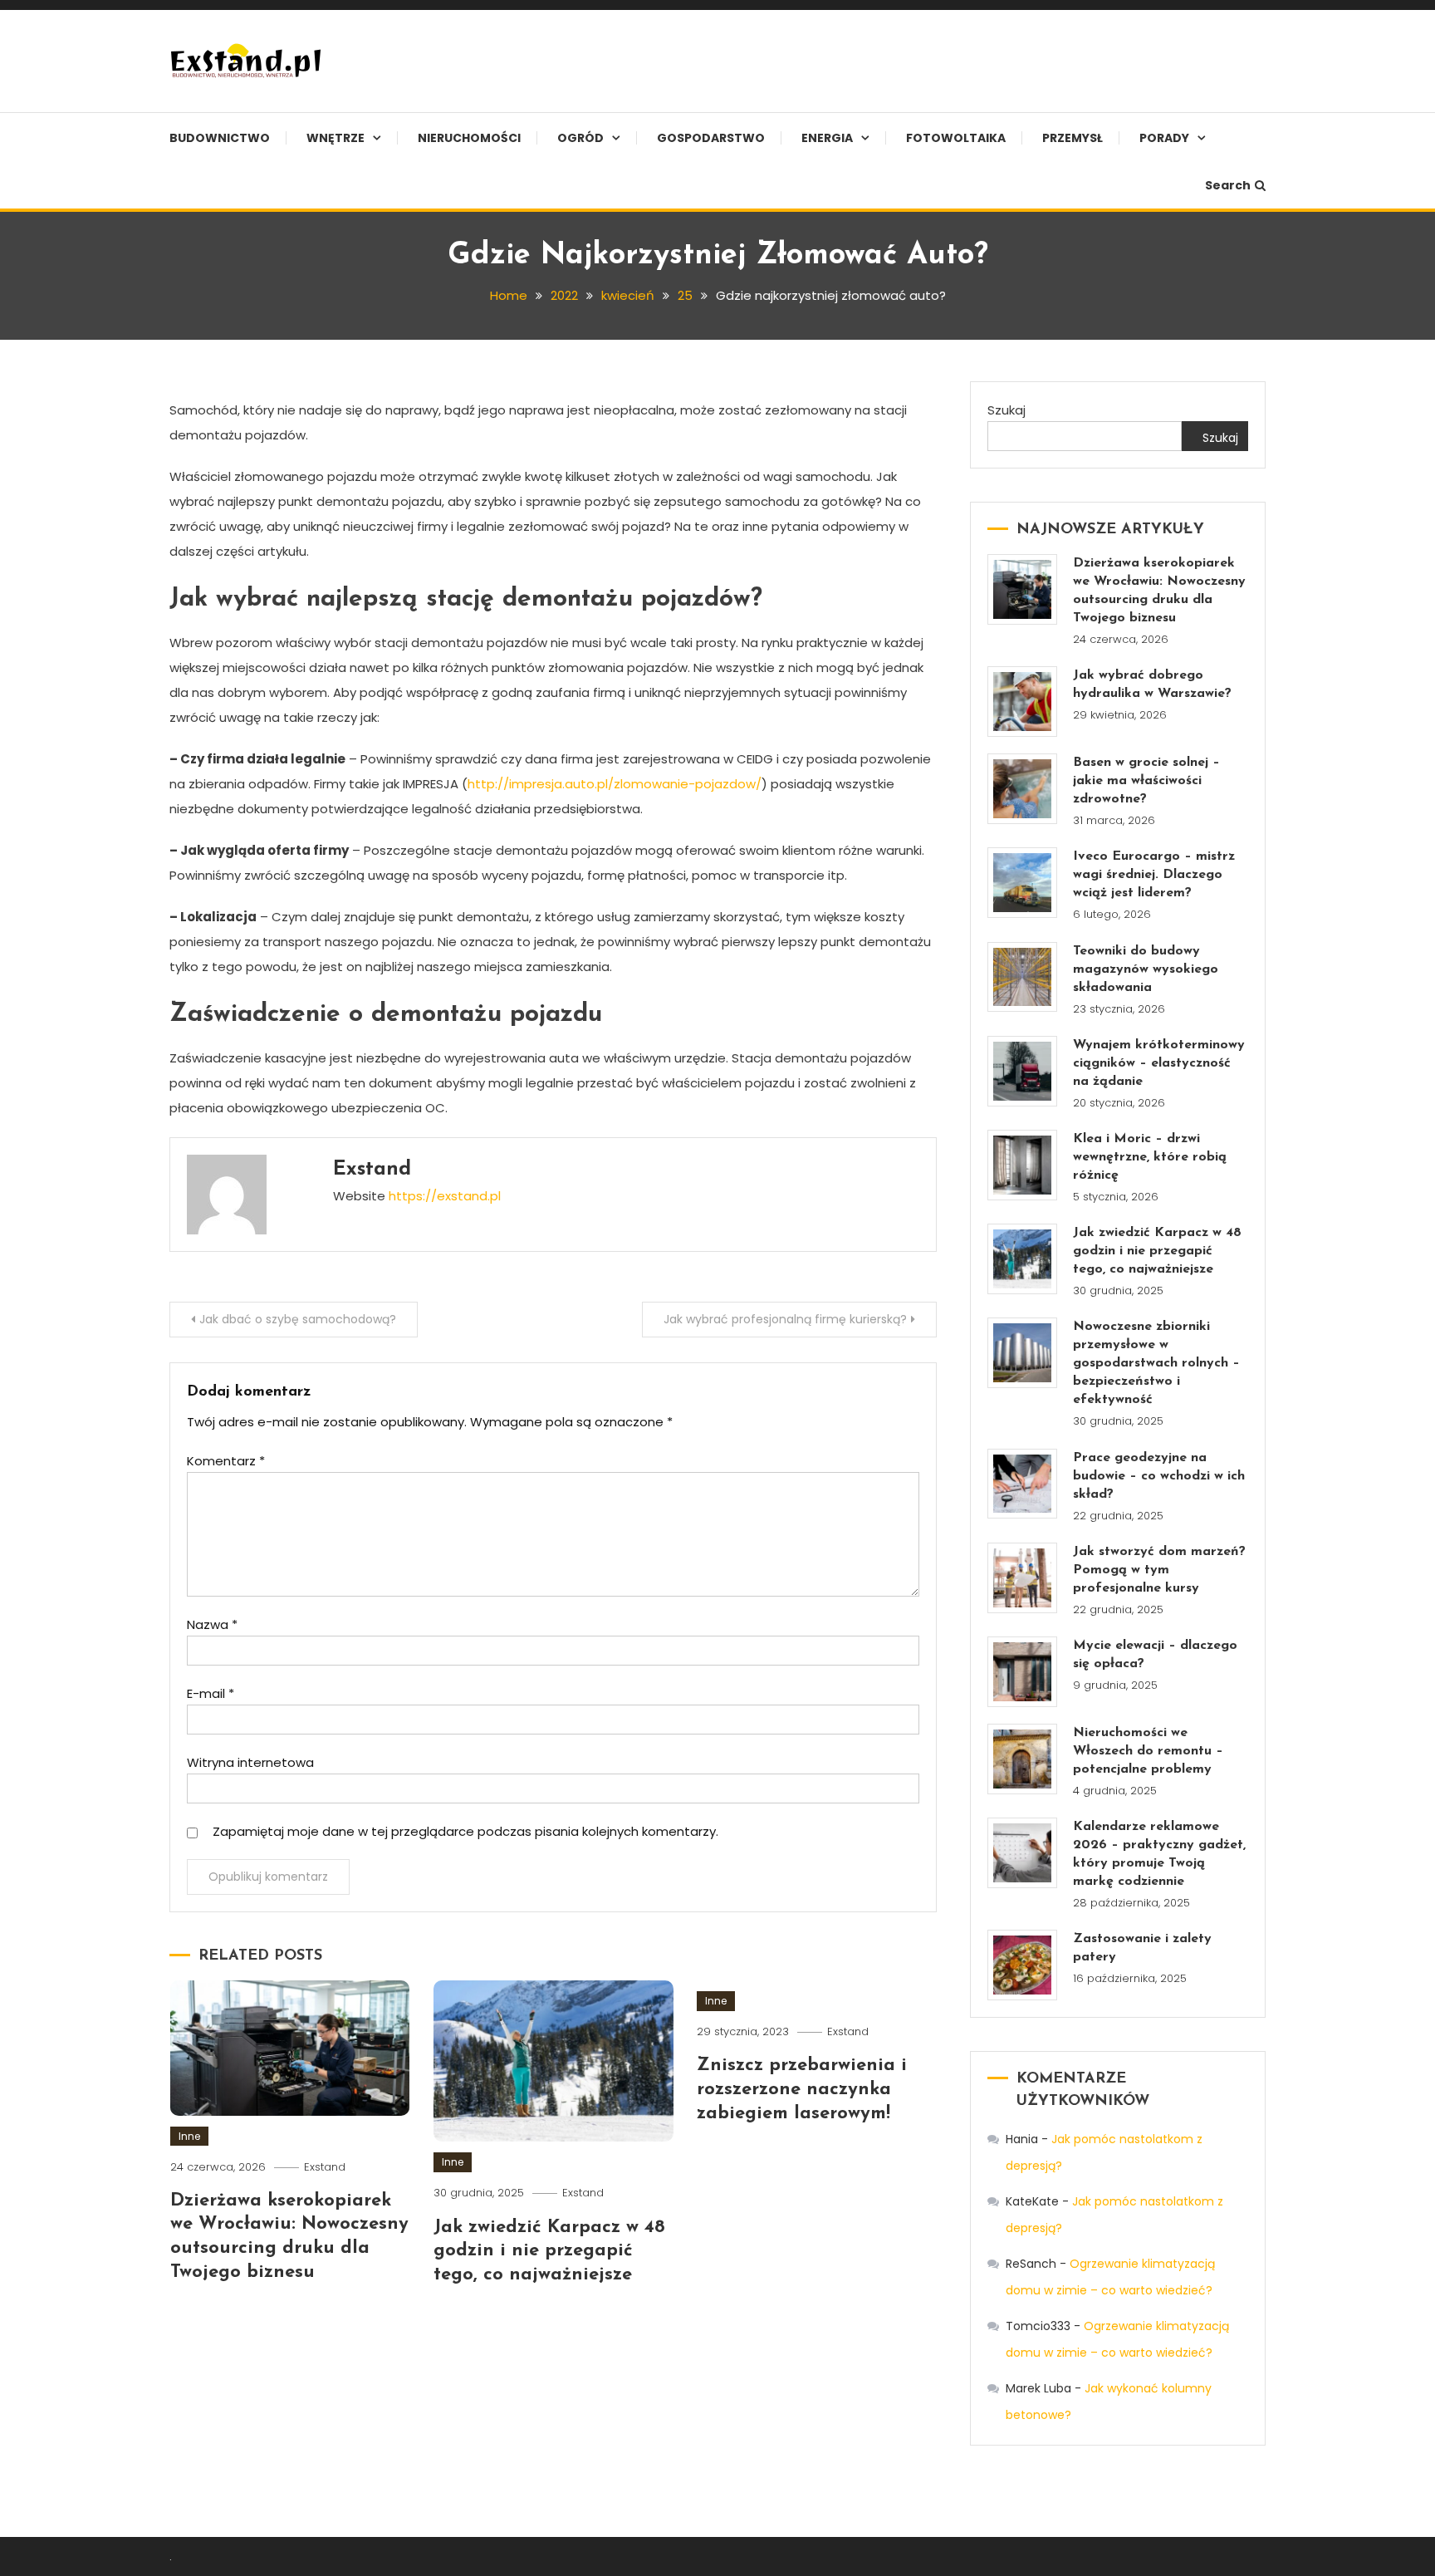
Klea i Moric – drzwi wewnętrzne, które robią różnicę (1150, 1157)
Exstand (372, 1170)
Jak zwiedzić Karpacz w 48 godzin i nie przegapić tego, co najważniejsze (549, 2251)
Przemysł (1073, 138)
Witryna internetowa (250, 1762)
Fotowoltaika (956, 138)
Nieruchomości (469, 138)
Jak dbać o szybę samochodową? (298, 1319)
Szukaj (1006, 410)
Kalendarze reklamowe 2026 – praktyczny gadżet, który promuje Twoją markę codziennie (1159, 1854)
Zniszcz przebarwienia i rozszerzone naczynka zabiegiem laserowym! (802, 2089)
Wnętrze (335, 138)
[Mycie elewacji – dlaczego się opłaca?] (1023, 1672)
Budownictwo (220, 138)
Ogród (580, 138)
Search (1228, 185)
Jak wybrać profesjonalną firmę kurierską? (785, 1319)
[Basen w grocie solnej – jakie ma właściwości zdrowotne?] (1023, 789)
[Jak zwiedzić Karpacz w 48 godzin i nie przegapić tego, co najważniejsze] (1023, 1259)
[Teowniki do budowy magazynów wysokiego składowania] (1023, 977)
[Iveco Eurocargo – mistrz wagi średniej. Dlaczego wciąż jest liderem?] (1023, 883)
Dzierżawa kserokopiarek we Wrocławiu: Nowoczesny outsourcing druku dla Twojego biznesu (1159, 591)
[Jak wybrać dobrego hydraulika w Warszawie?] (1023, 702)
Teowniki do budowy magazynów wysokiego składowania (1146, 969)
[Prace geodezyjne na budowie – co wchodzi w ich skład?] (1023, 1484)
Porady (1164, 138)
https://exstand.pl (445, 1196)
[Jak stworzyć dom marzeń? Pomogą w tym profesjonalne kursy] (1023, 1578)
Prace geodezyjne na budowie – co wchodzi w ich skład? (1159, 1476)
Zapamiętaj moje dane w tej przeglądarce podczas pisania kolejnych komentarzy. (465, 1831)
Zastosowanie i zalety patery (1142, 1948)
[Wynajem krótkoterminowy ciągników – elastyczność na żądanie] (1023, 1071)
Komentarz (226, 1461)
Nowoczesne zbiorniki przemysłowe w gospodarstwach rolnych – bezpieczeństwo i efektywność (1156, 1363)
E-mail (211, 1693)
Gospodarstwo (711, 138)
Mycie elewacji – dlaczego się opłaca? (1155, 1655)
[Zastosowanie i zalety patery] (1023, 1965)
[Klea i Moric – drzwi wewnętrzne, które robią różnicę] (1023, 1165)
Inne (189, 2136)
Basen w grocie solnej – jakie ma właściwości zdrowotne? (1146, 781)
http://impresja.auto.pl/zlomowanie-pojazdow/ (615, 784)
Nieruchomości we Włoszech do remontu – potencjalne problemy (1148, 1751)
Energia (827, 138)
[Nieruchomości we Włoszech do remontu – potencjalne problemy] (1023, 1759)
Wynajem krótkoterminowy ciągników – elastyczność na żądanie (1159, 1063)
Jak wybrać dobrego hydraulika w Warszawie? (1152, 684)
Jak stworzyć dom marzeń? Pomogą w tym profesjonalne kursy (1159, 1570)
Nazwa (212, 1624)
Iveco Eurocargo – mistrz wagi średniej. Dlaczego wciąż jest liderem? (1154, 875)
